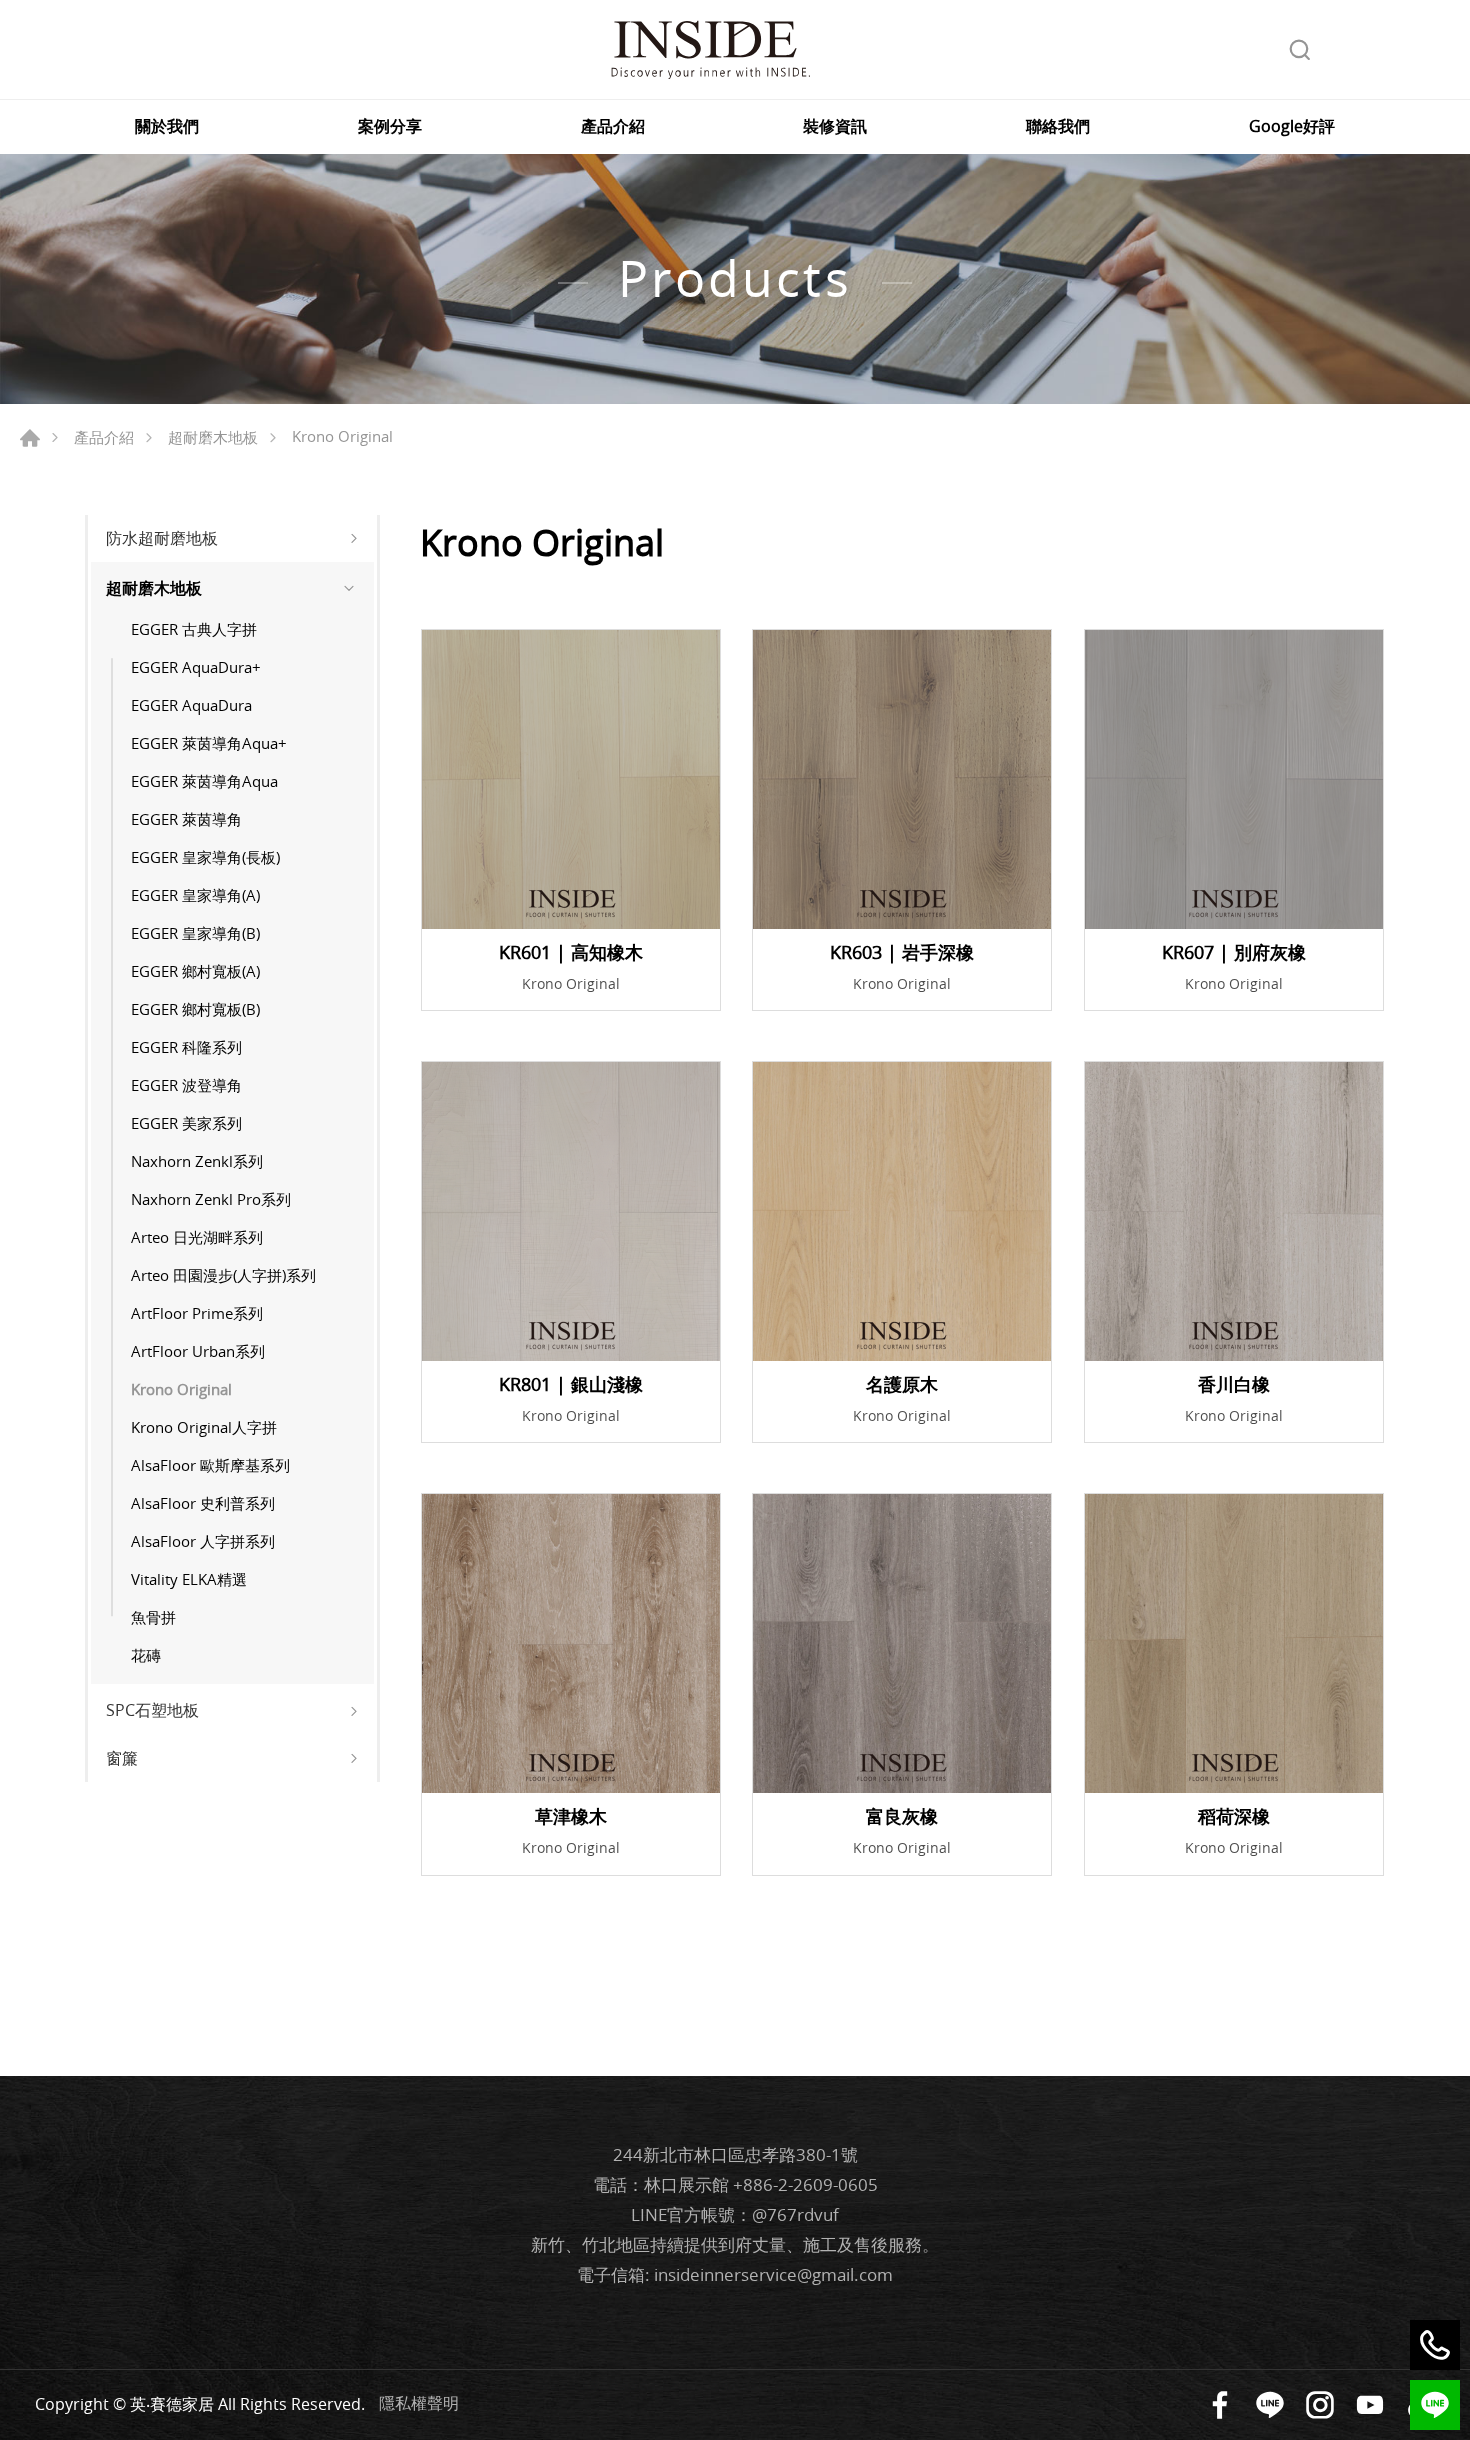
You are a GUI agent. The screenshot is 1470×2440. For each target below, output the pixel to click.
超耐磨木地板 (213, 437)
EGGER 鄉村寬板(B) (195, 1009)
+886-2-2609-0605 (805, 2184)
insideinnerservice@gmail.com (773, 2274)
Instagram (1320, 2405)
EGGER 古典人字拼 (194, 629)
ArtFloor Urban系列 (198, 1351)
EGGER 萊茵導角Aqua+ (209, 743)
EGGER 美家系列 (186, 1123)
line (1435, 2405)
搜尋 (1300, 50)
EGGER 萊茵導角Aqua (204, 781)
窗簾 (122, 1758)
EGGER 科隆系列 (186, 1047)
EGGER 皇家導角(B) (195, 933)
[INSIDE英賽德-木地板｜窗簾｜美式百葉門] (710, 49)
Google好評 (1292, 126)
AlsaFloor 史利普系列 (203, 1503)
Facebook (1220, 2405)
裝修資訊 (835, 126)
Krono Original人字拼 (204, 1427)
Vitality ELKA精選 (189, 1579)
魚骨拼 (153, 1617)
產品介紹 (613, 126)
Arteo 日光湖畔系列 (197, 1237)
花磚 (146, 1655)
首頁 (30, 438)
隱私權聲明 (419, 2403)
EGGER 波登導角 (186, 1085)
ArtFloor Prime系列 (197, 1313)
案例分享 (390, 126)
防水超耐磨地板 (162, 538)
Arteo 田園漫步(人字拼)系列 (223, 1275)
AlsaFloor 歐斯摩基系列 (210, 1465)
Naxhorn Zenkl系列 (197, 1161)
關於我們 (167, 126)
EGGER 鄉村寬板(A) (195, 971)
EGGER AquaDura (191, 705)
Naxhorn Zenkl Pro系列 (211, 1199)
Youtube (1370, 2405)
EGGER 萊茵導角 (186, 819)
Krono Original (181, 1389)
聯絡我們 (1058, 126)
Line (1270, 2405)
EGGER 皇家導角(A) (195, 895)
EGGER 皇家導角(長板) (205, 857)
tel (1435, 2345)
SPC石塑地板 (152, 1710)
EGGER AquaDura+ (196, 667)
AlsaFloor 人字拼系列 (203, 1541)
